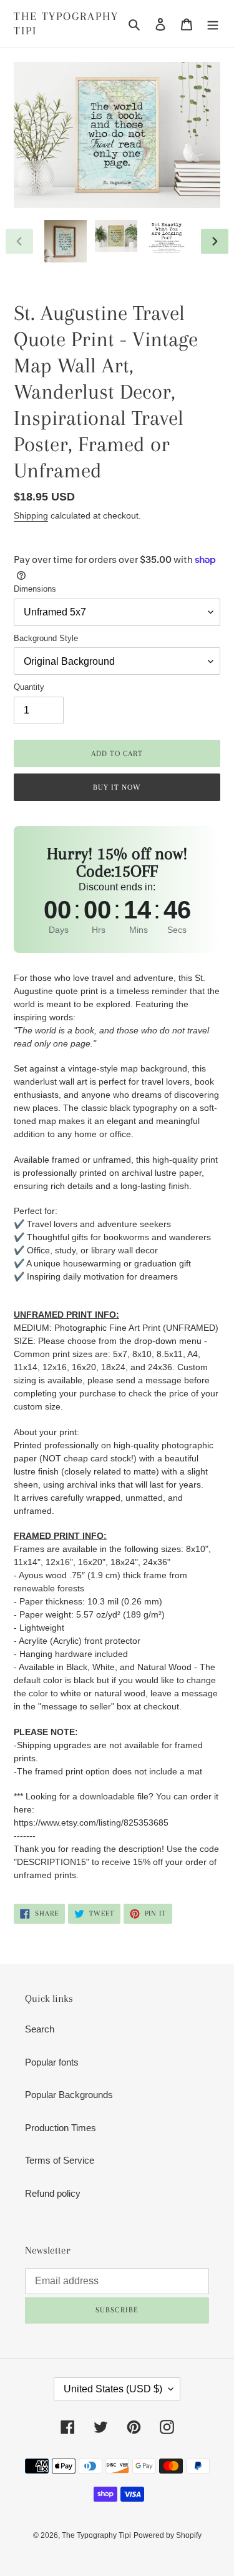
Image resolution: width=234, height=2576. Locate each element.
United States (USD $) (113, 2389)
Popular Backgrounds (69, 2095)
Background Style (46, 638)
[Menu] (213, 24)
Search (40, 2029)
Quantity (29, 687)
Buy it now (117, 787)
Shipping (31, 515)
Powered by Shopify (168, 2535)
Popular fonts (52, 2062)
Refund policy (53, 2193)
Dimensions (35, 589)
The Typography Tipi (66, 23)
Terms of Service (60, 2160)
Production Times (61, 2128)
